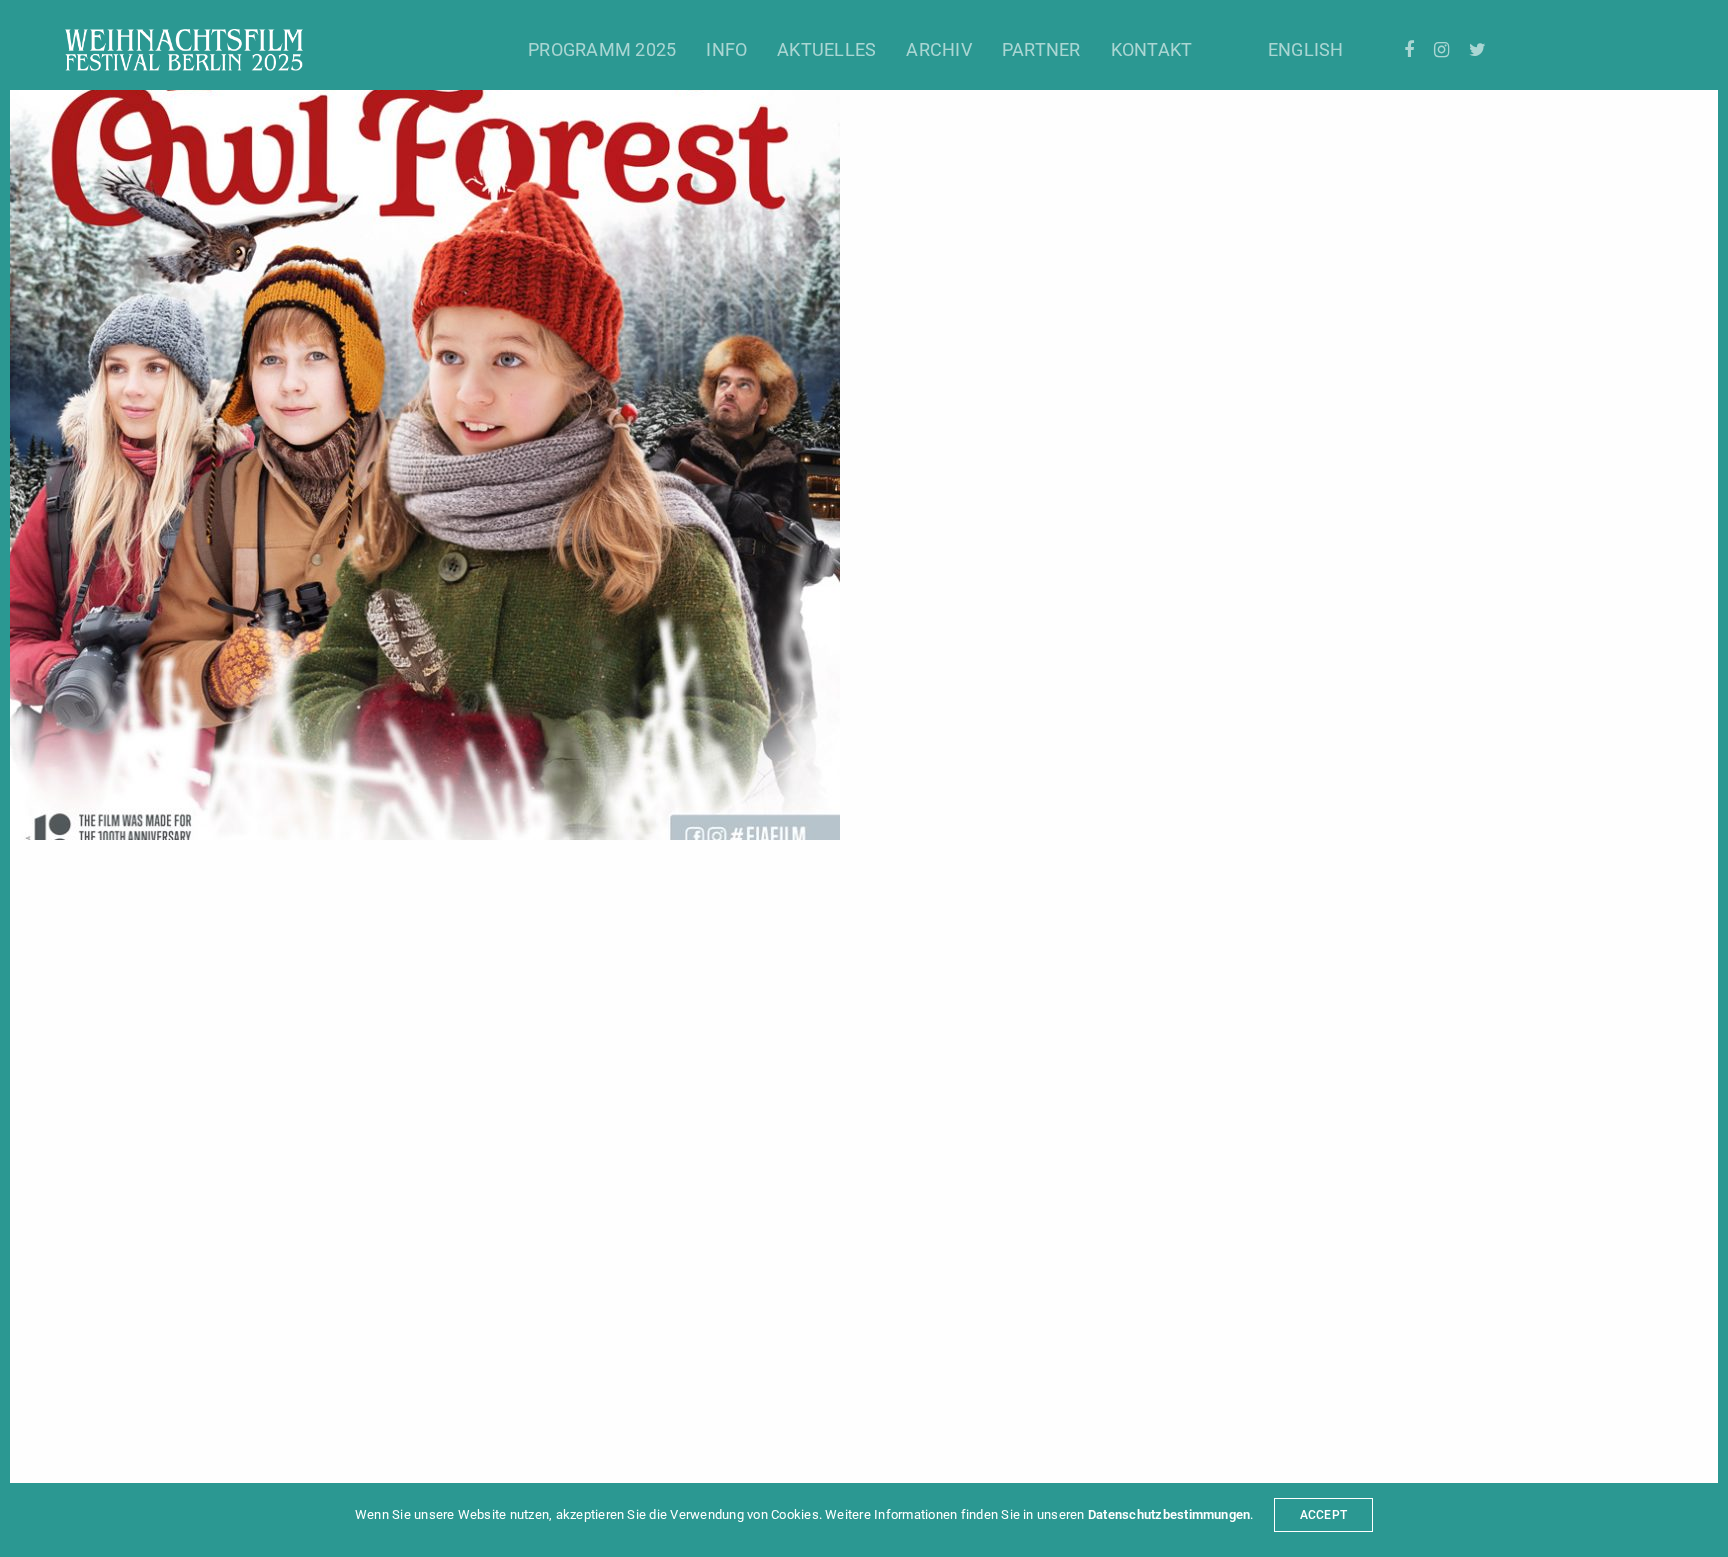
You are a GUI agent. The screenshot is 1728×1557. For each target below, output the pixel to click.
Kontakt (1152, 49)
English (1306, 49)
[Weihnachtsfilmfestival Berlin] (184, 50)
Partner (1041, 49)
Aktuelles (826, 49)
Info (726, 49)
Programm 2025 (602, 49)
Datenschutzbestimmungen (1169, 1514)
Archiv (938, 49)
